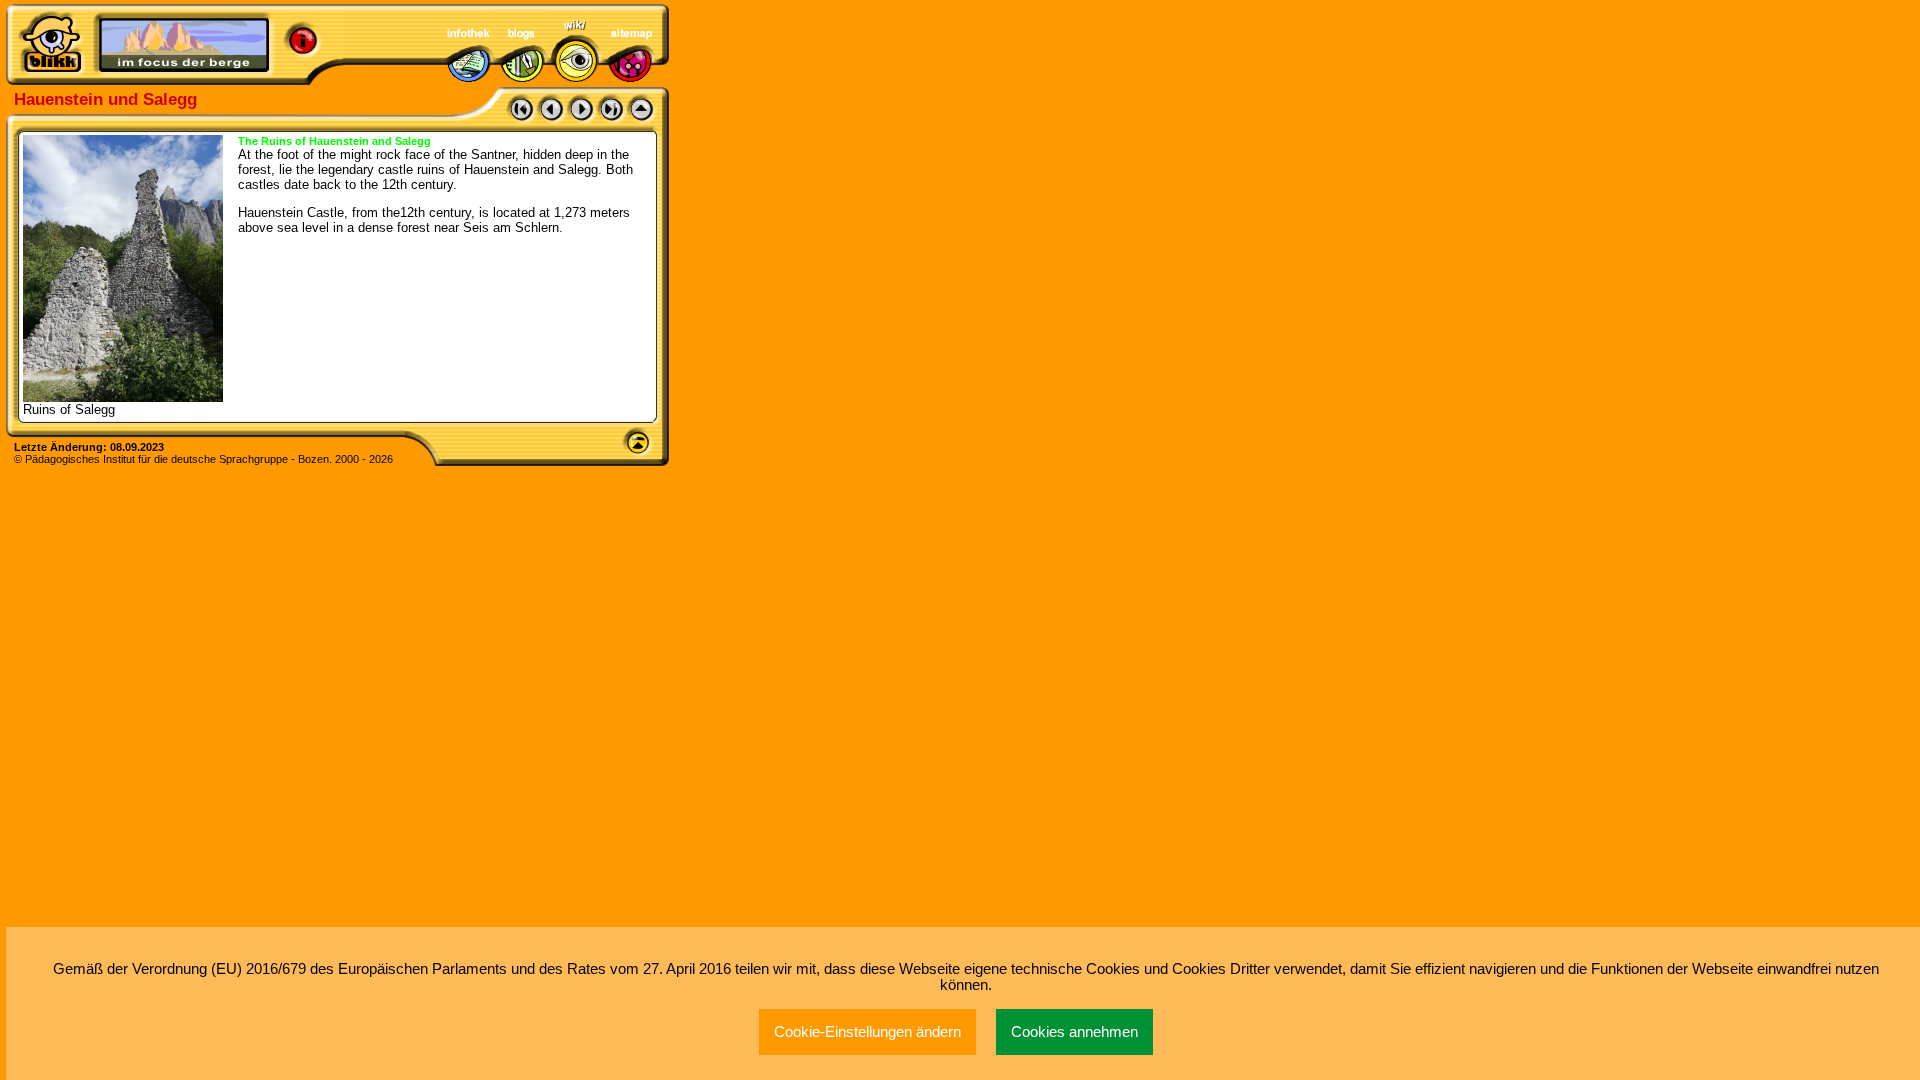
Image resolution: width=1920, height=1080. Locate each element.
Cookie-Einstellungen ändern (867, 1032)
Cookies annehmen (1074, 1032)
